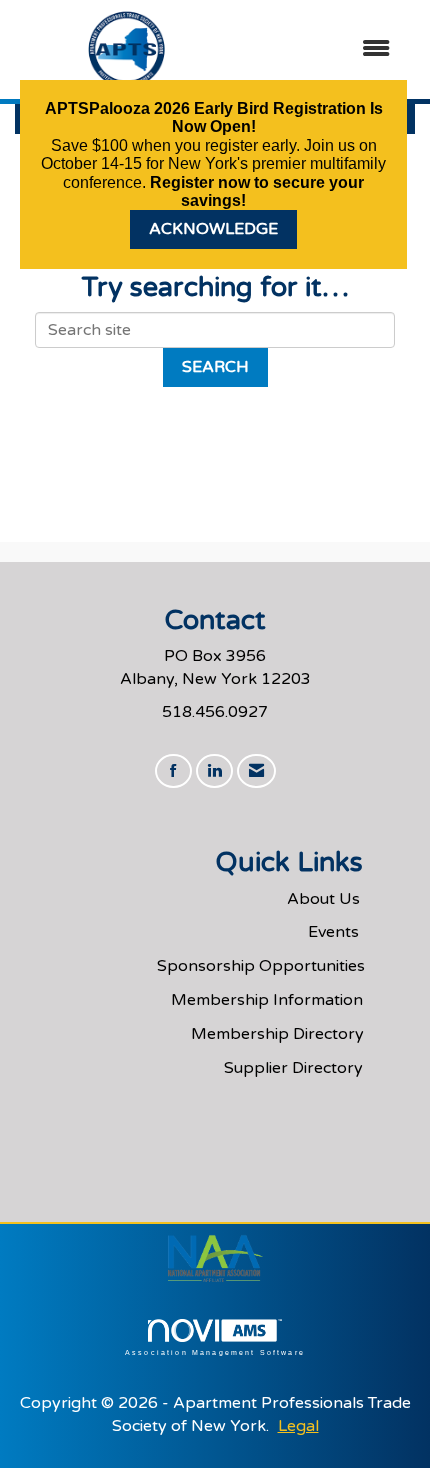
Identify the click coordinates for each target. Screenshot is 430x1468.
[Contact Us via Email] (256, 771)
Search (215, 367)
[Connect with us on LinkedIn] (214, 771)
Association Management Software (215, 1352)
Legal (298, 1426)
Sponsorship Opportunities (261, 966)
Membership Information (267, 1000)
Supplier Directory (293, 1068)
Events (333, 932)
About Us (323, 899)
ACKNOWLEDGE (213, 229)
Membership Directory (277, 1034)
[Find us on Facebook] (173, 771)
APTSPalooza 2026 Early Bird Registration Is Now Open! (214, 117)
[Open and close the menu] (324, 49)
